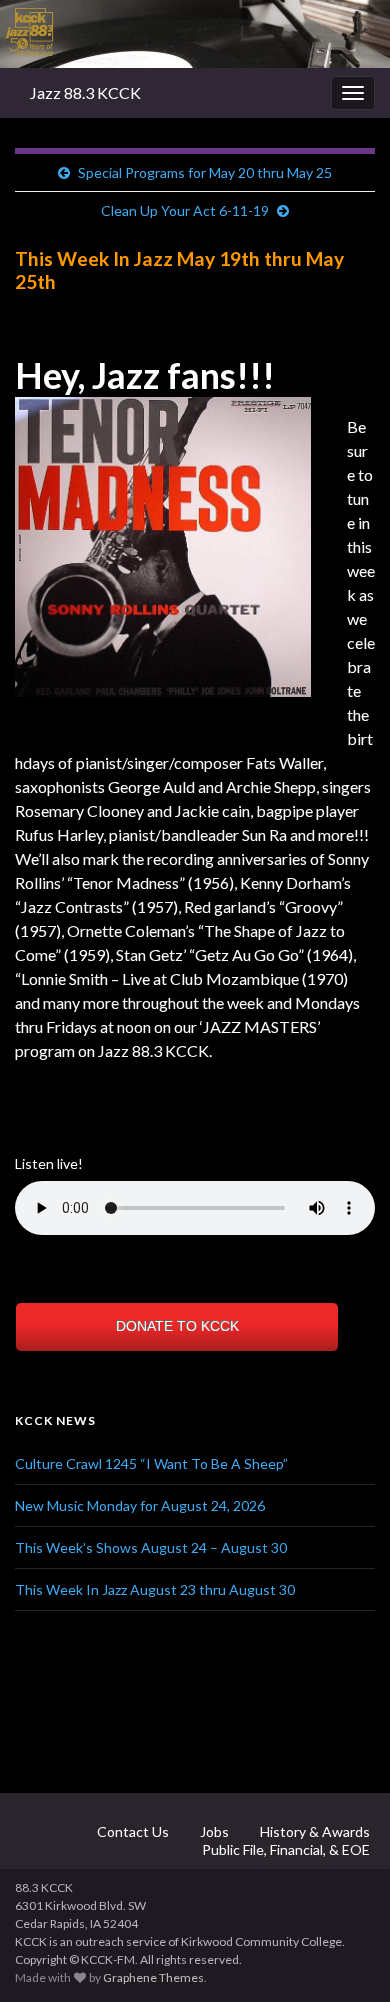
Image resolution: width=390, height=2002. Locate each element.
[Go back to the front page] (195, 34)
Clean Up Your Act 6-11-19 (185, 210)
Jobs (213, 1831)
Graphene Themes (153, 1977)
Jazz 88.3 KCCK (85, 92)
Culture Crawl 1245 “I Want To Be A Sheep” (151, 1463)
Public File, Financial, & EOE (284, 1849)
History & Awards (313, 1831)
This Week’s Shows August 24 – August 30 (151, 1547)
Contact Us (131, 1831)
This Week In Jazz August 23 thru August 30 (155, 1589)
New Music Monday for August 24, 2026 (140, 1505)
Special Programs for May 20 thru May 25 (205, 172)
